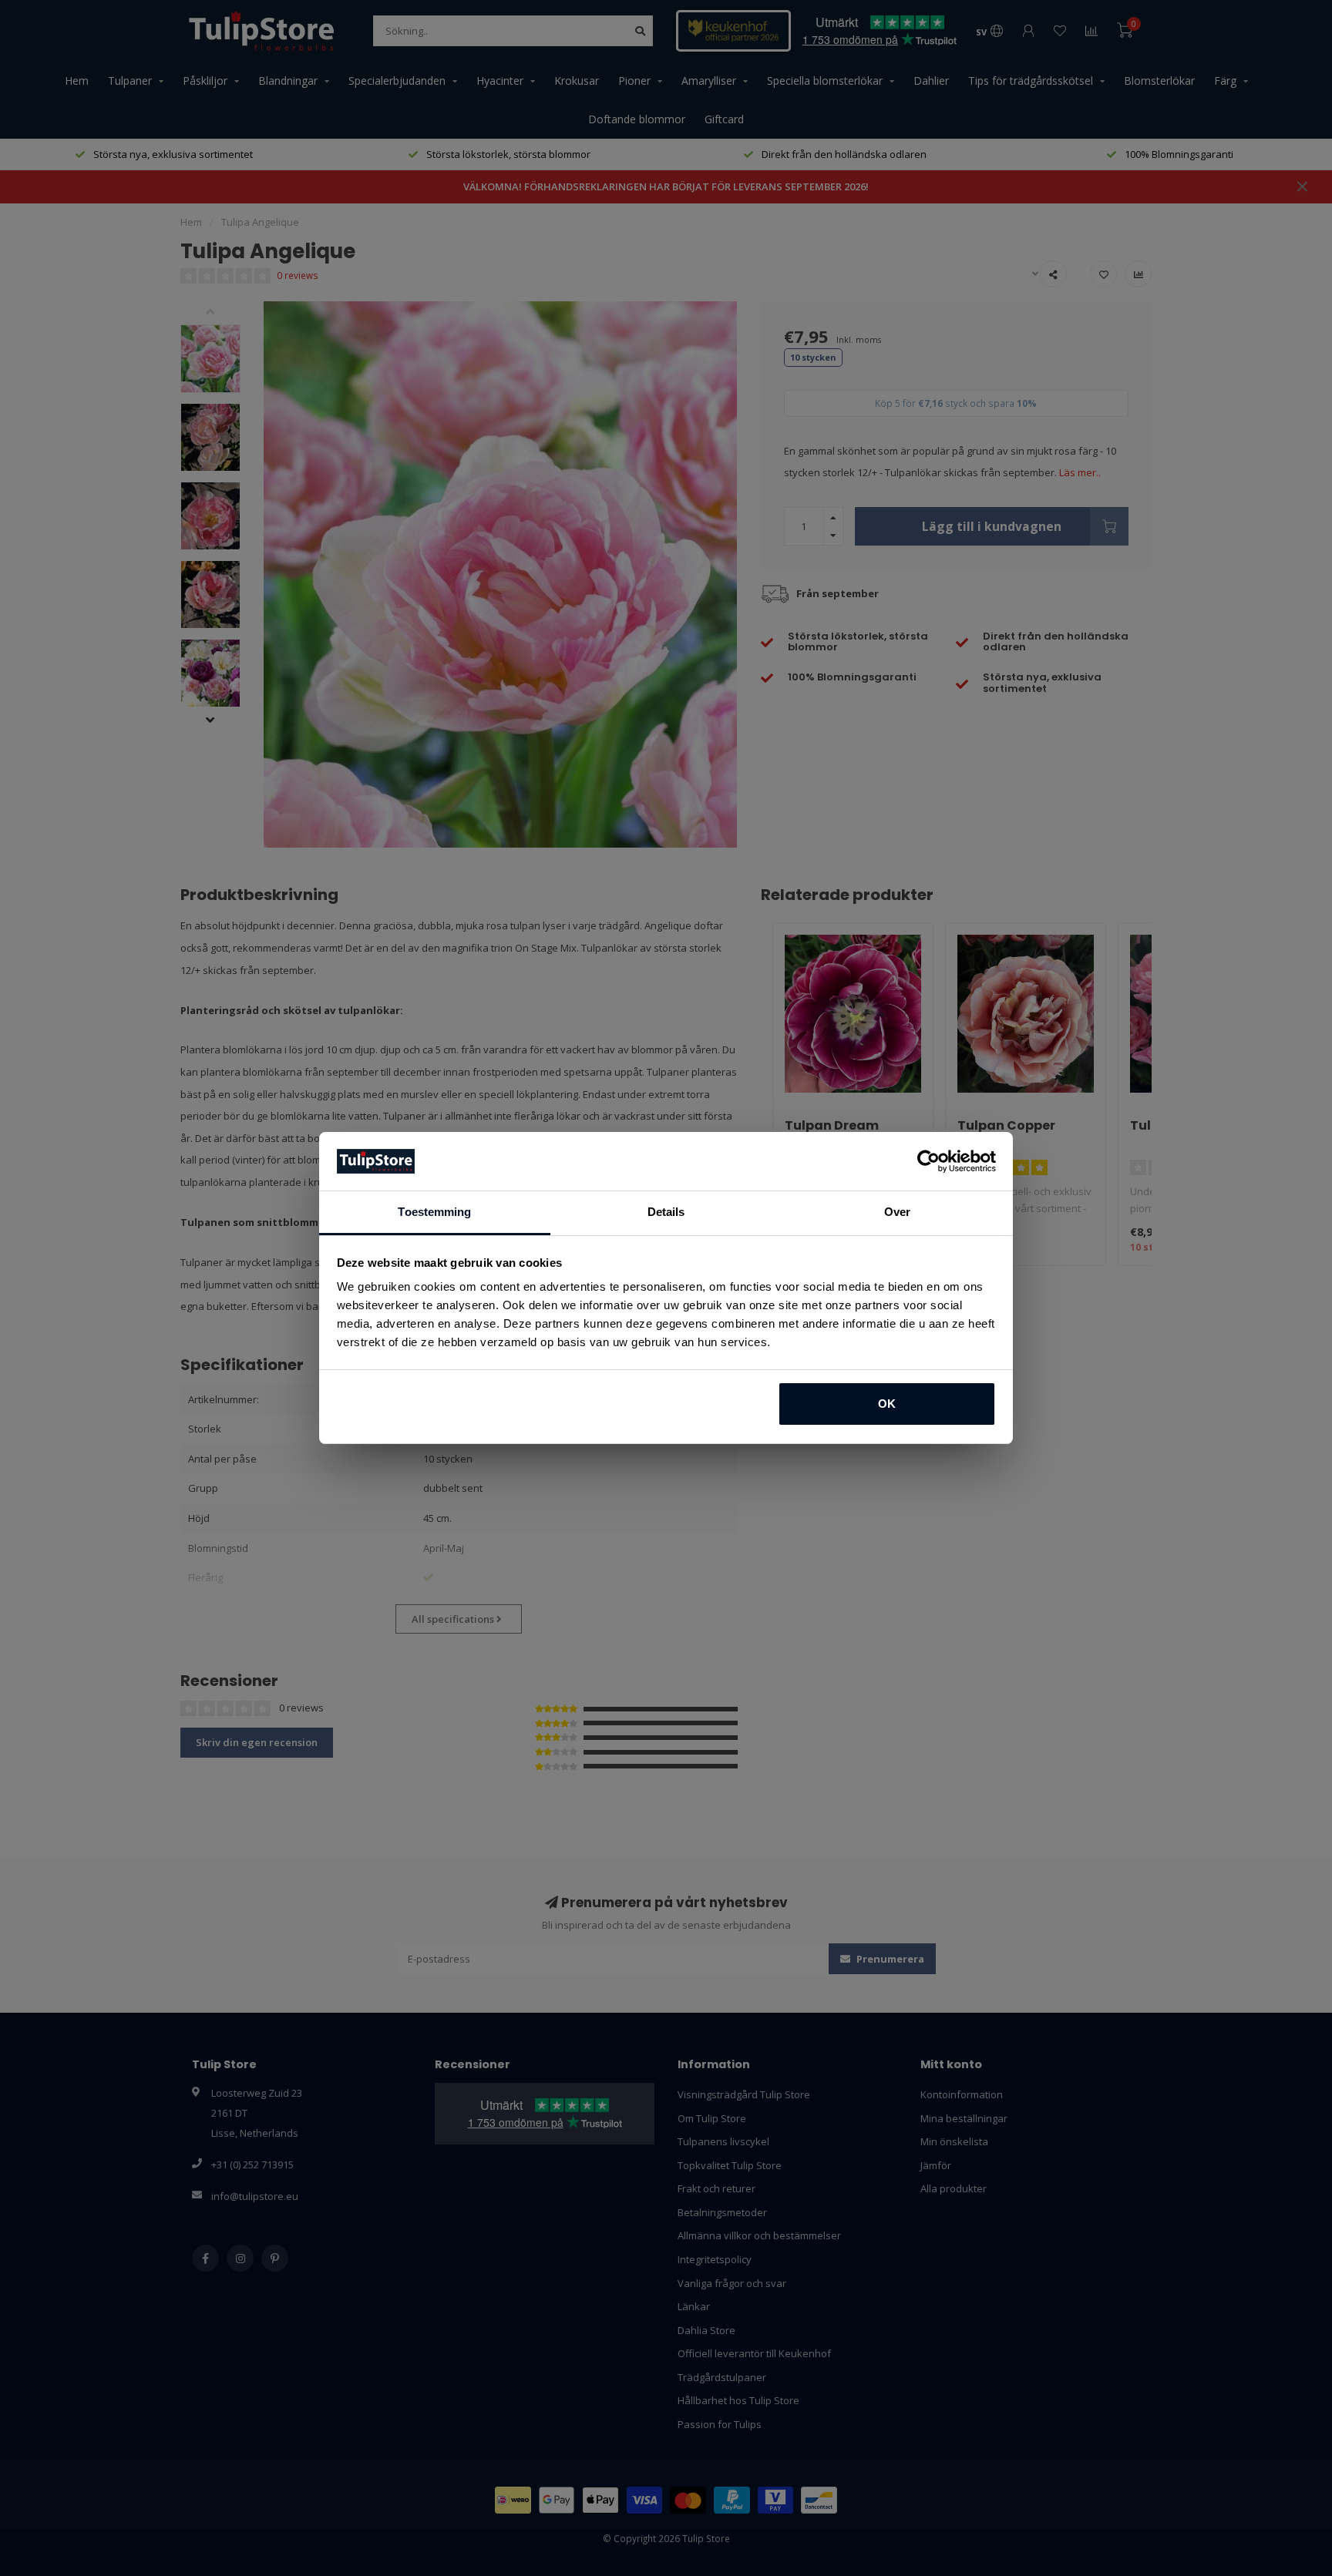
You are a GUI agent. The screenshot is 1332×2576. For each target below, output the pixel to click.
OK (887, 1404)
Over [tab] (897, 1212)
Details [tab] (666, 1212)
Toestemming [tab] (434, 1212)
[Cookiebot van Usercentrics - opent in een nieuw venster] (928, 1161)
